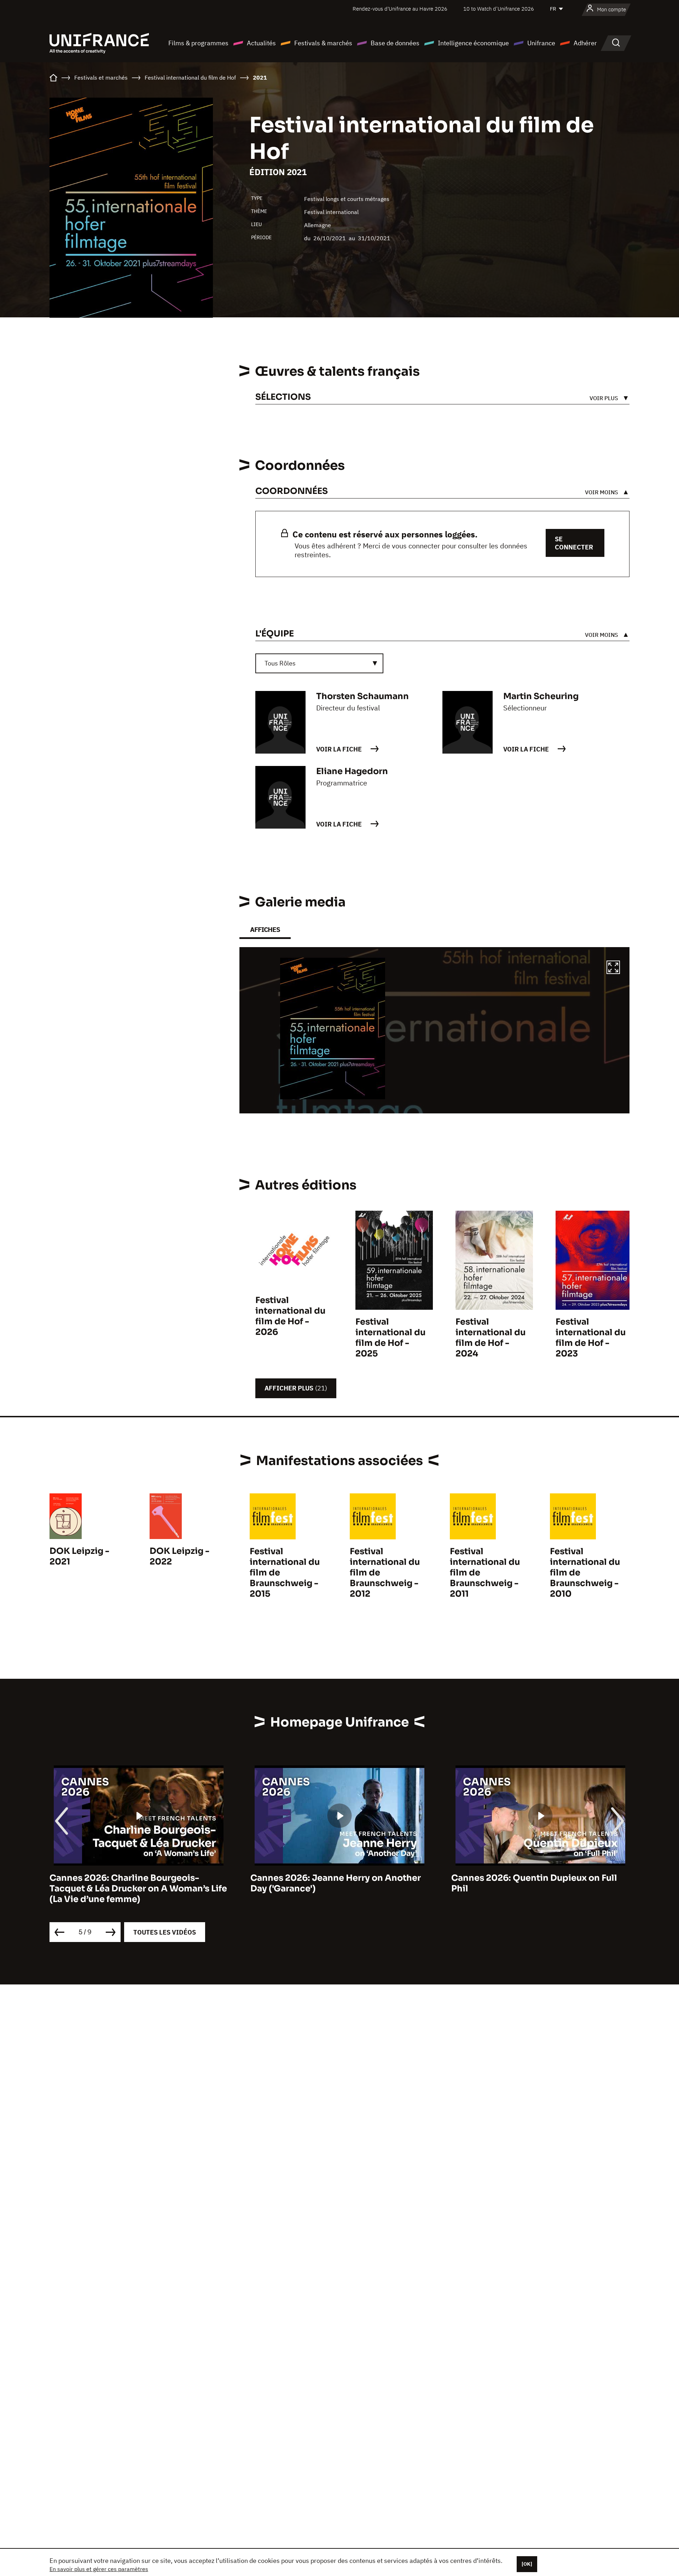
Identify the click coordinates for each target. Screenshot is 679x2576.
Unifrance (541, 43)
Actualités (261, 43)
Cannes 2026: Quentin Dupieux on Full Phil (334, 1883)
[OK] (527, 2564)
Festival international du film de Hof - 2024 (491, 1338)
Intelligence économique (473, 43)
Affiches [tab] (265, 930)
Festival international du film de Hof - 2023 (591, 1338)
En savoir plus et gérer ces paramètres (99, 2569)
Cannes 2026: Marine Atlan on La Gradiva (541, 1878)
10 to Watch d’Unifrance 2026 (499, 9)
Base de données (395, 43)
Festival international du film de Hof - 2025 (390, 1338)
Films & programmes (198, 43)
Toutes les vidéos (165, 1932)
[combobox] (319, 663)
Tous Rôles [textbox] (280, 663)
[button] (613, 968)
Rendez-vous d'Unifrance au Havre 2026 (400, 9)
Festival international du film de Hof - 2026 (290, 1316)
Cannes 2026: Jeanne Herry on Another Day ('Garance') (135, 1883)
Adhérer (585, 43)
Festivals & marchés (323, 43)
